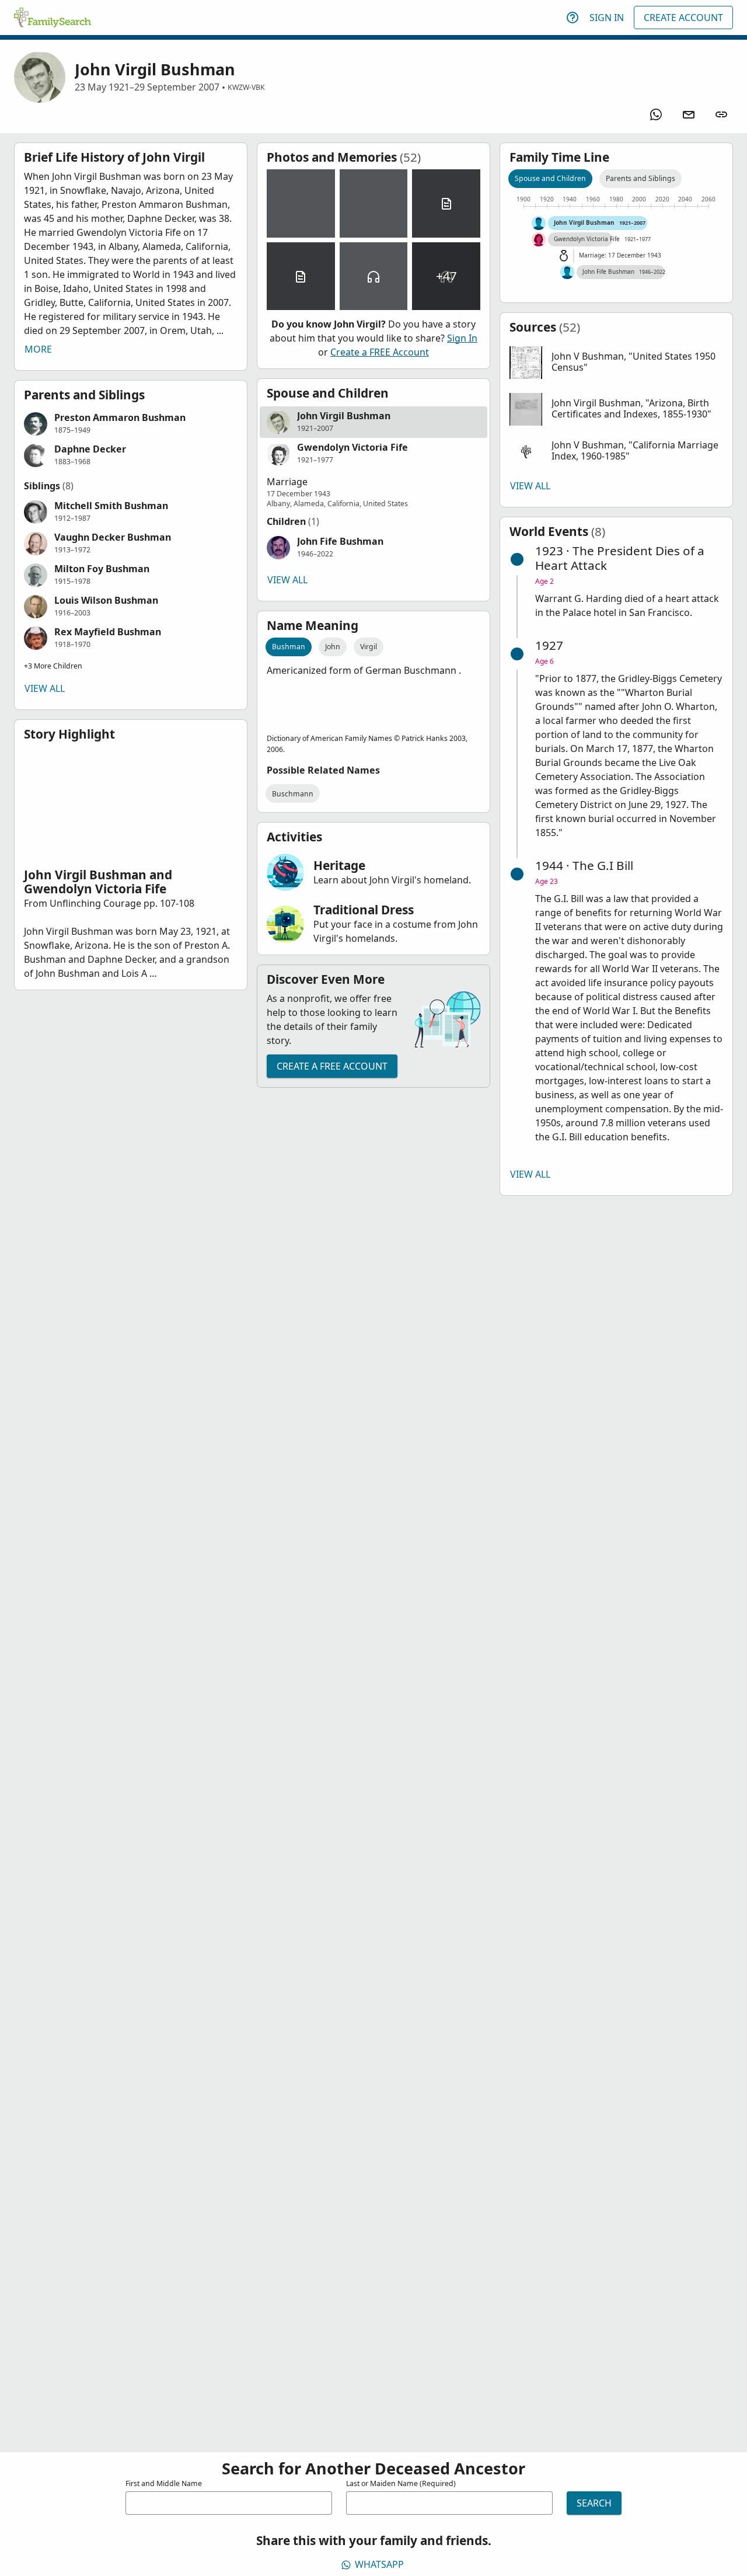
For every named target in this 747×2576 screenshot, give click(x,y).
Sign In (607, 18)
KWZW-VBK (246, 87)
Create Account (683, 18)
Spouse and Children (550, 178)
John (333, 647)
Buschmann (293, 794)
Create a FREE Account (380, 352)
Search (594, 2503)
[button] (131, 424)
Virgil (369, 647)
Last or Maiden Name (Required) (401, 2483)
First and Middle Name (164, 2483)
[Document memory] (446, 203)
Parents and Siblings (640, 178)
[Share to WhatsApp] (656, 114)
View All (45, 688)
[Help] (573, 18)
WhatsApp (379, 2564)
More (38, 349)
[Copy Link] (721, 114)
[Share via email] (689, 114)
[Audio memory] (374, 276)
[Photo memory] (301, 203)
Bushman (289, 647)
